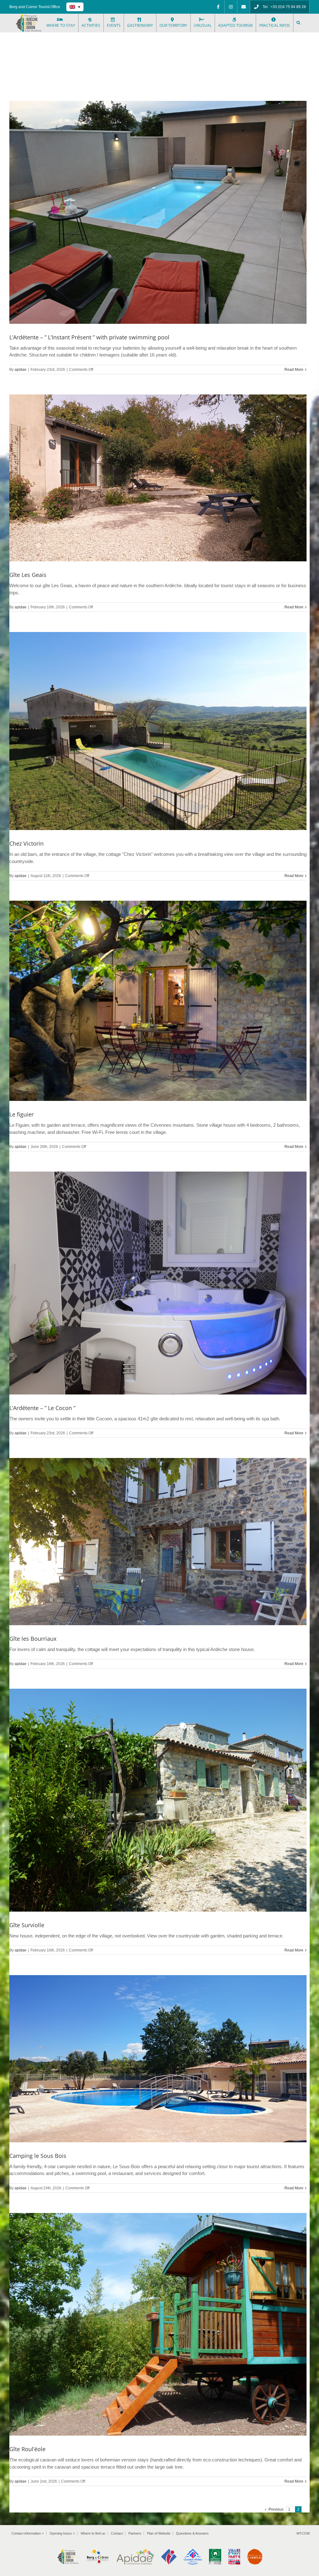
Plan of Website (159, 2533)
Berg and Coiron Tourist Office (35, 7)
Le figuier (21, 1114)
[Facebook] (218, 7)
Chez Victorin (26, 843)
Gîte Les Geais (28, 575)
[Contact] (244, 7)
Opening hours (62, 2533)
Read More (294, 370)
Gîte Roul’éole (27, 2449)
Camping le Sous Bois (38, 2156)
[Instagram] (231, 7)
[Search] (299, 23)
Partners (135, 2533)
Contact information (28, 2533)
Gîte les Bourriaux (33, 1639)
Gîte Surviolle (27, 1925)
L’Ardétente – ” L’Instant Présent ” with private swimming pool (89, 337)
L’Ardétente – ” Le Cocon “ (42, 1408)
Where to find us (93, 2533)
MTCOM (303, 2533)
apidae (21, 370)
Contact (117, 2533)
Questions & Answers (192, 2533)
